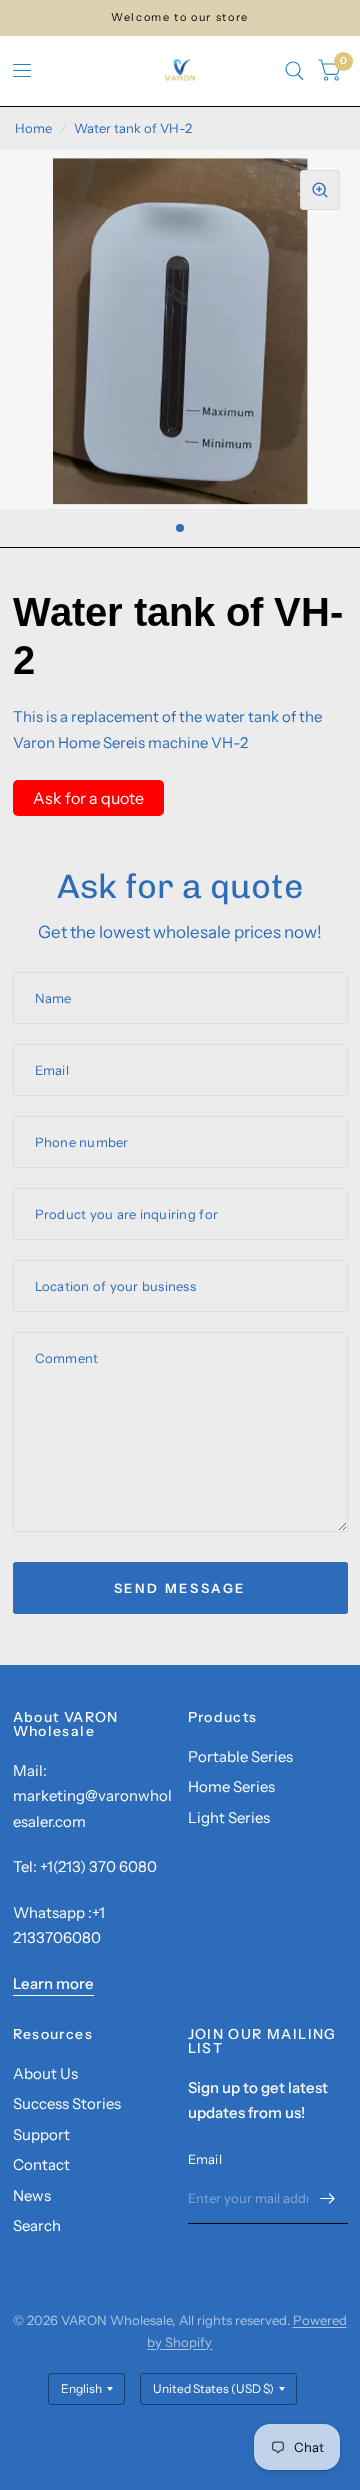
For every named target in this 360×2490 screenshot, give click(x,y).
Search (37, 2225)
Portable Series (240, 1756)
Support (41, 2134)
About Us (45, 2073)
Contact (41, 2164)
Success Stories (67, 2103)
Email (205, 2159)
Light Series (229, 1817)
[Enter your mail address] (328, 2198)
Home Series (231, 1786)
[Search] (294, 71)
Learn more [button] (53, 1983)
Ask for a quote (88, 798)
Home (33, 128)
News (32, 2195)
